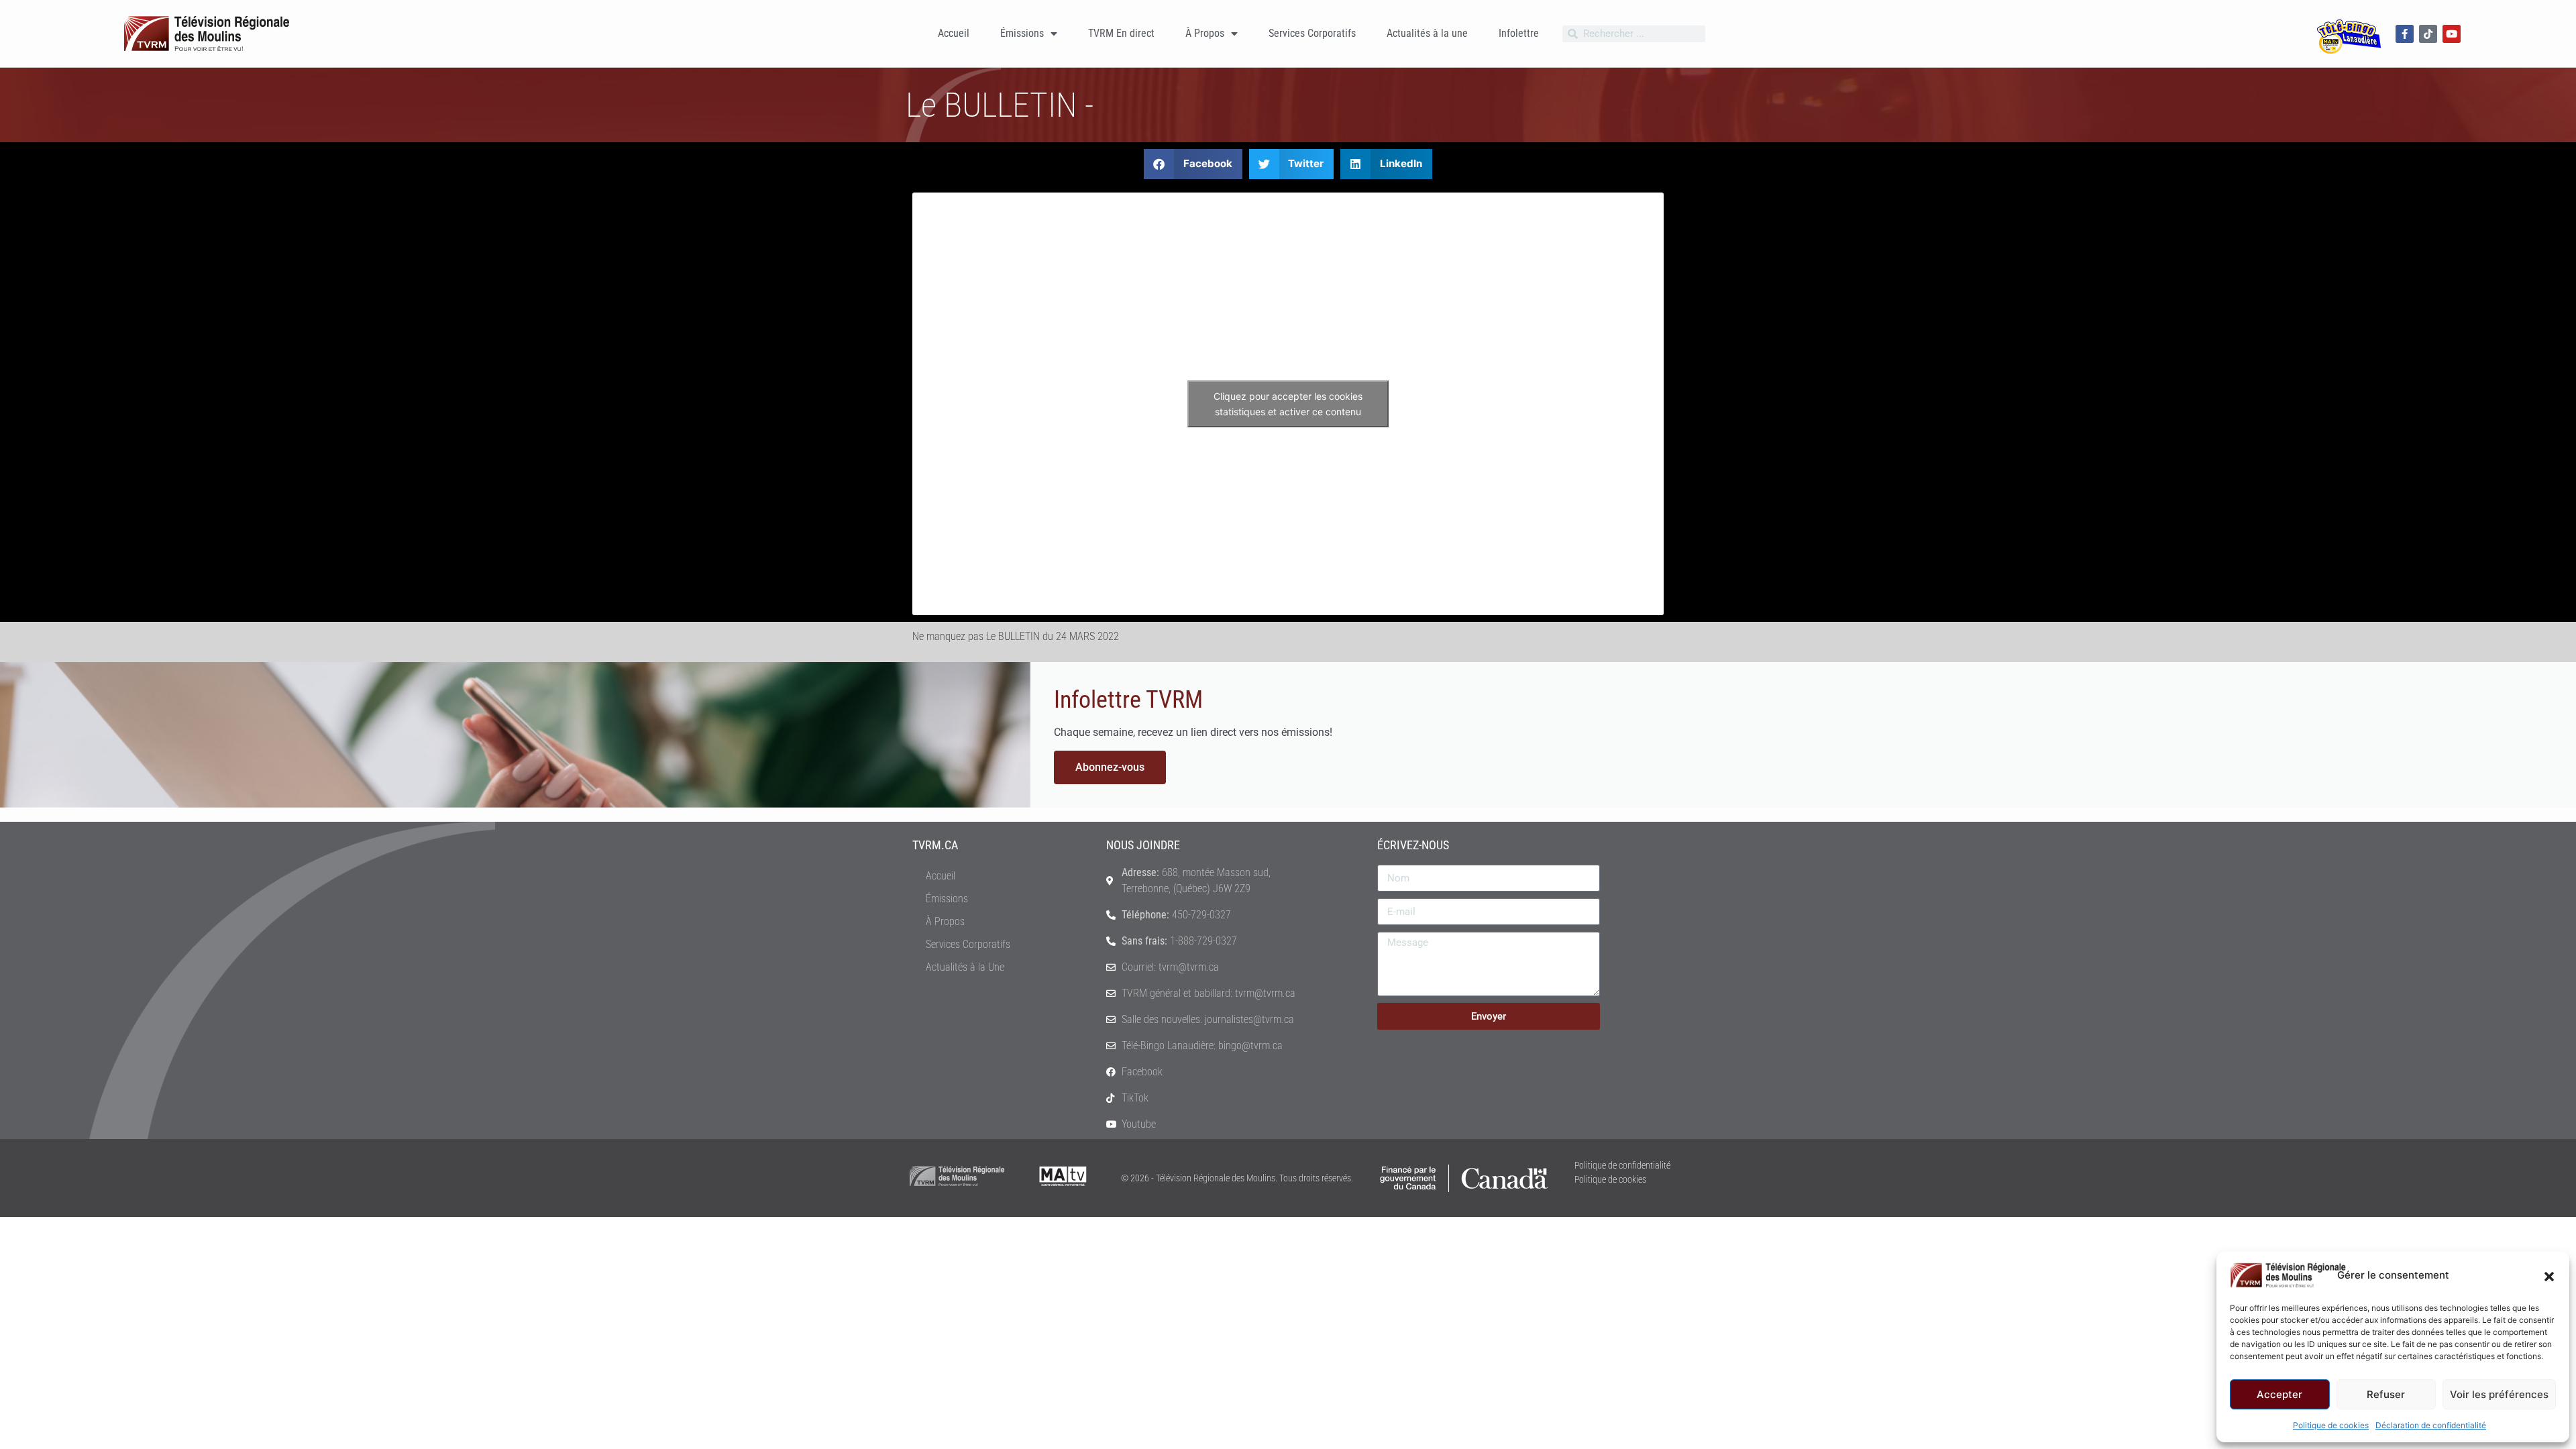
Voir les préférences (2499, 1394)
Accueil (954, 33)
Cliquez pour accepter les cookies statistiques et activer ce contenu (1288, 404)
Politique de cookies (2331, 1425)
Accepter (2279, 1394)
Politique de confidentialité (1622, 1165)
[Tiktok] (2428, 34)
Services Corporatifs (1312, 33)
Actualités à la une (1427, 33)
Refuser (2386, 1394)
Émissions (1022, 33)
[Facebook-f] (2405, 34)
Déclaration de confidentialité (2431, 1425)
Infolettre (1519, 33)
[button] (2549, 1275)
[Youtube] (2452, 34)
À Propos (1205, 33)
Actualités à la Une (965, 967)
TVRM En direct (1121, 33)
